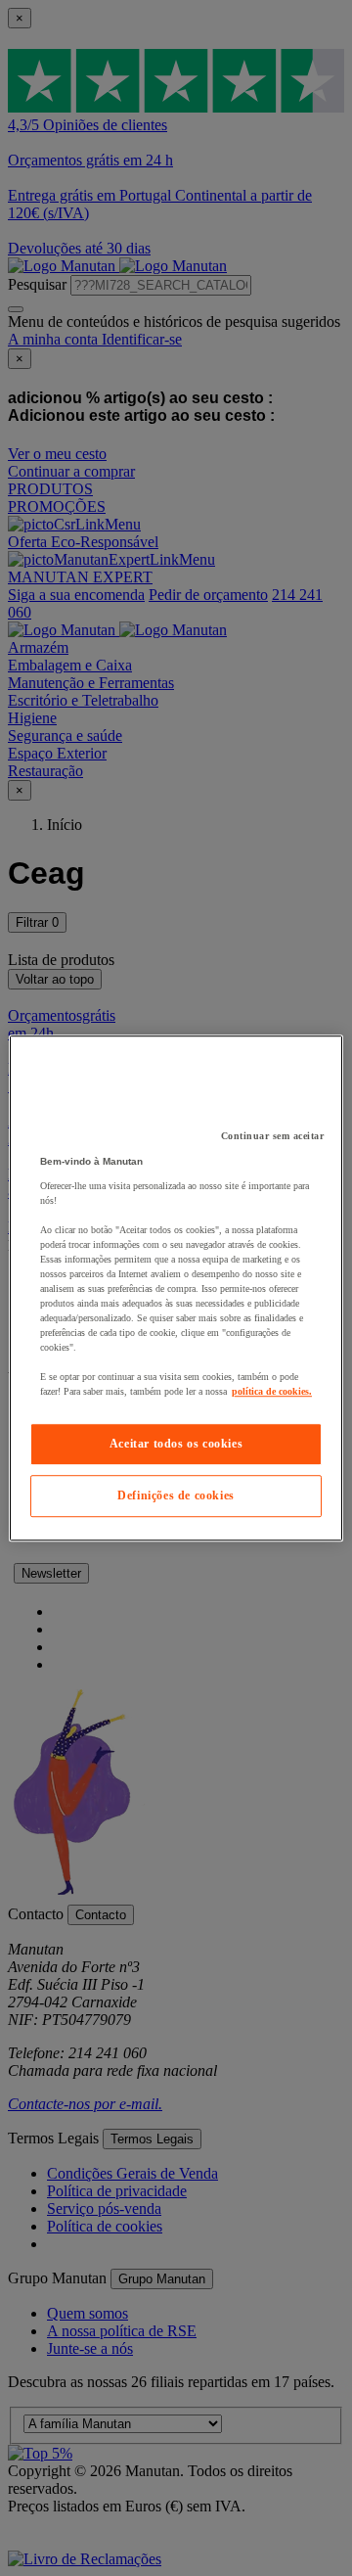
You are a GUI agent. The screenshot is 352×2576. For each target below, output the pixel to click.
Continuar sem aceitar (273, 1136)
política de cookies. (272, 1391)
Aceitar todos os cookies (176, 1444)
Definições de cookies (176, 1495)
